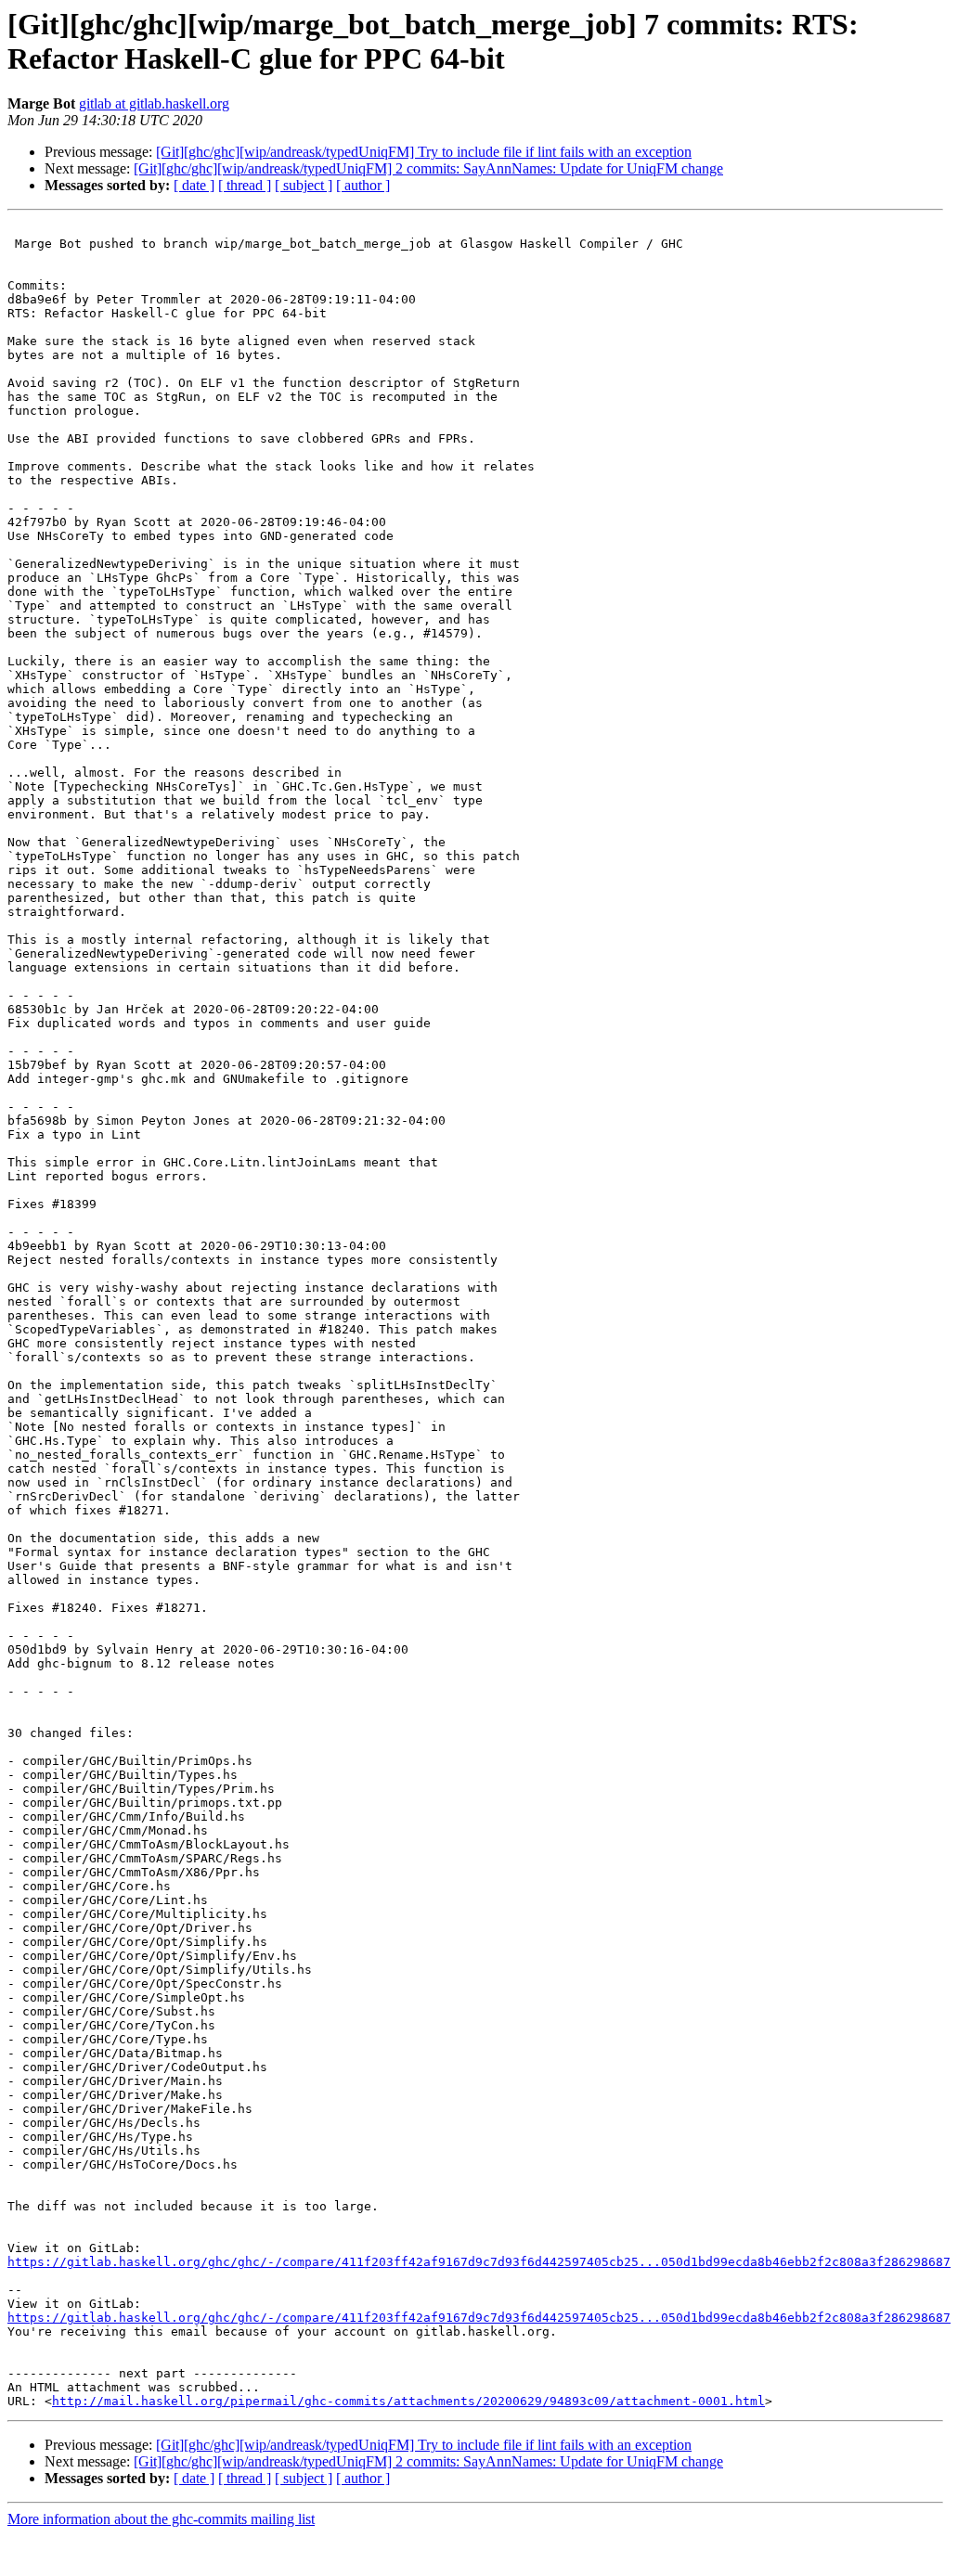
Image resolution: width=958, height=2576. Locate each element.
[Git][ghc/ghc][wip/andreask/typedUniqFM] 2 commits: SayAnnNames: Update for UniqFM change (428, 168)
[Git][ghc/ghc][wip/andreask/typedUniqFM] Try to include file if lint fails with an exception (424, 152)
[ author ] (363, 185)
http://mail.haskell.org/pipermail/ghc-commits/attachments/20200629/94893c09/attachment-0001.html (408, 2401)
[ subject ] (304, 185)
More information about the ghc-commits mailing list (161, 2519)
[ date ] (194, 185)
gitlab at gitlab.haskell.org (154, 103)
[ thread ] (245, 185)
